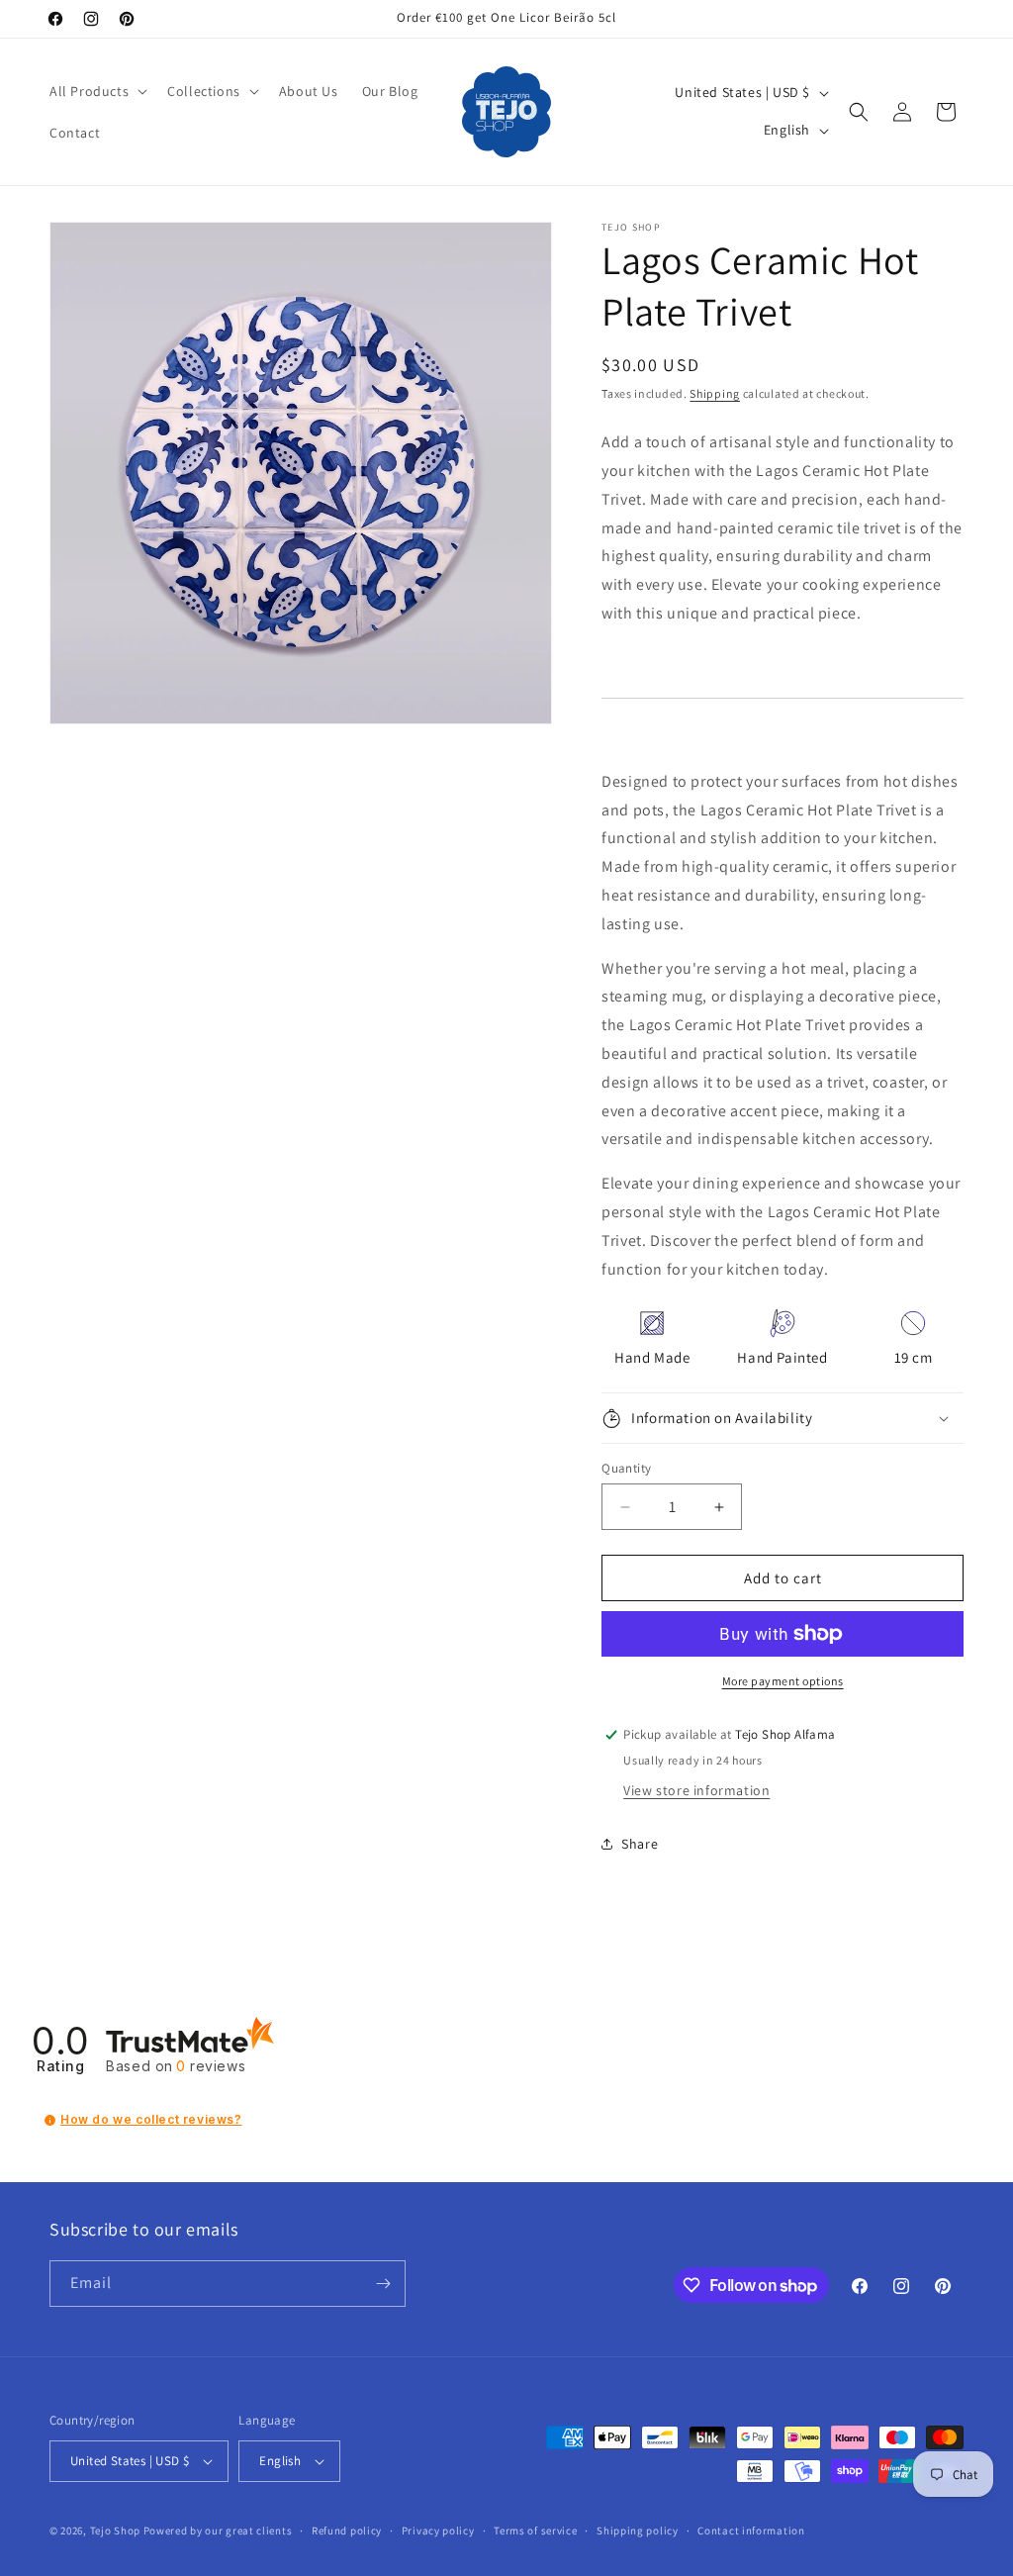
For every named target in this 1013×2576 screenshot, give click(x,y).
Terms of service (535, 2530)
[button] (96, 91)
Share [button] (640, 1844)
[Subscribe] (383, 2284)
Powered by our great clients (218, 2530)
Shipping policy (638, 2530)
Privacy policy (438, 2530)
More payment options (783, 1681)
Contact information (751, 2530)
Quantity (626, 1468)
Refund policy (347, 2530)
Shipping (715, 393)
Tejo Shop (115, 2530)
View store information (696, 1790)
